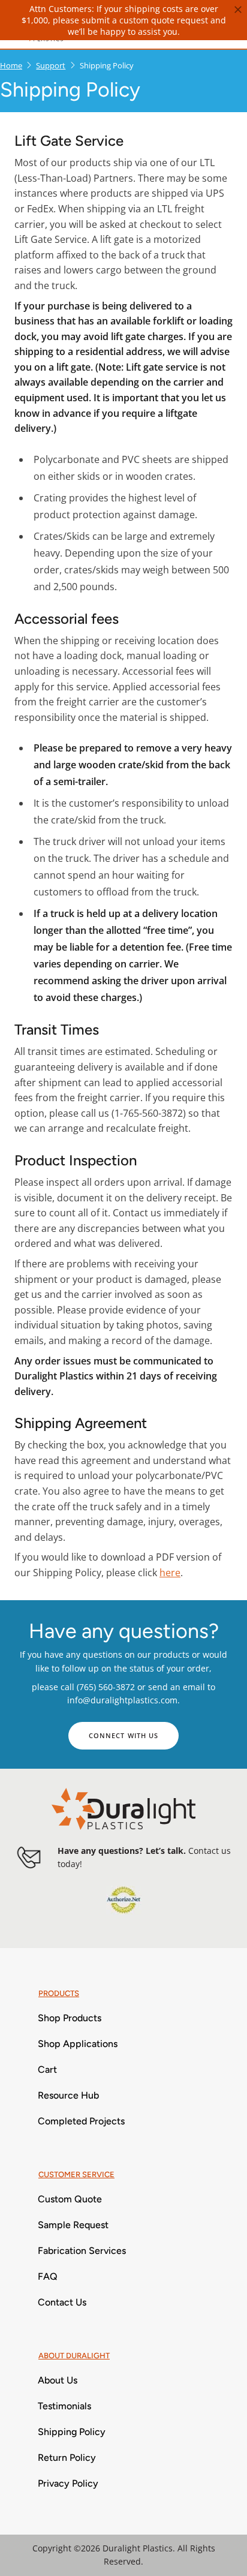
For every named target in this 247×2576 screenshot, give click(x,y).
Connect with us (124, 1735)
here (170, 1573)
